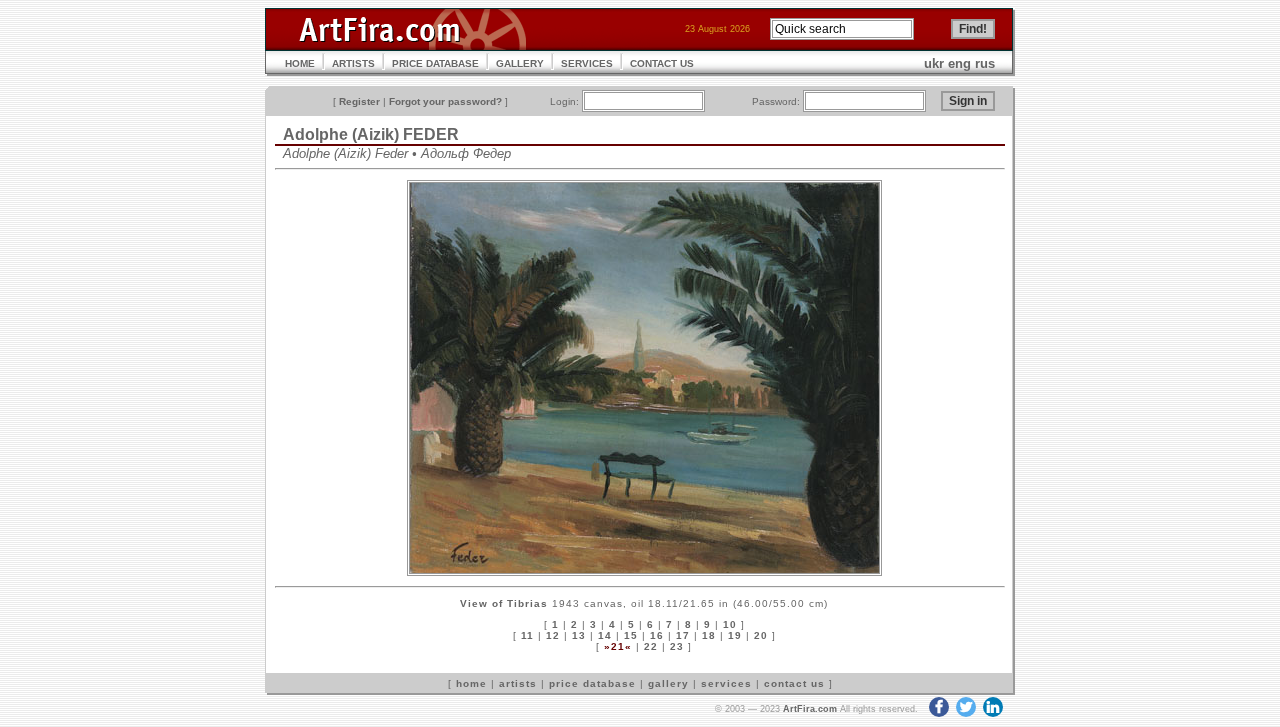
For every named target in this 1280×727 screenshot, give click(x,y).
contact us (794, 683)
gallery (668, 683)
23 (677, 646)
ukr (934, 63)
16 (657, 635)
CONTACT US (662, 63)
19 (735, 635)
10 (730, 624)
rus (985, 63)
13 (579, 635)
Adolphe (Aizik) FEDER (371, 134)
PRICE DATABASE (435, 63)
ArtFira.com (810, 709)
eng (959, 63)
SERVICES (587, 63)
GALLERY (520, 63)
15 (631, 635)
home (471, 683)
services (726, 683)
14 (605, 635)
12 (553, 635)
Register (359, 101)
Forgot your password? (445, 101)
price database (592, 683)
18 (709, 635)
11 (527, 635)
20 (761, 635)
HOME (300, 63)
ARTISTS (353, 63)
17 (683, 635)
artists (518, 683)
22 (651, 646)
